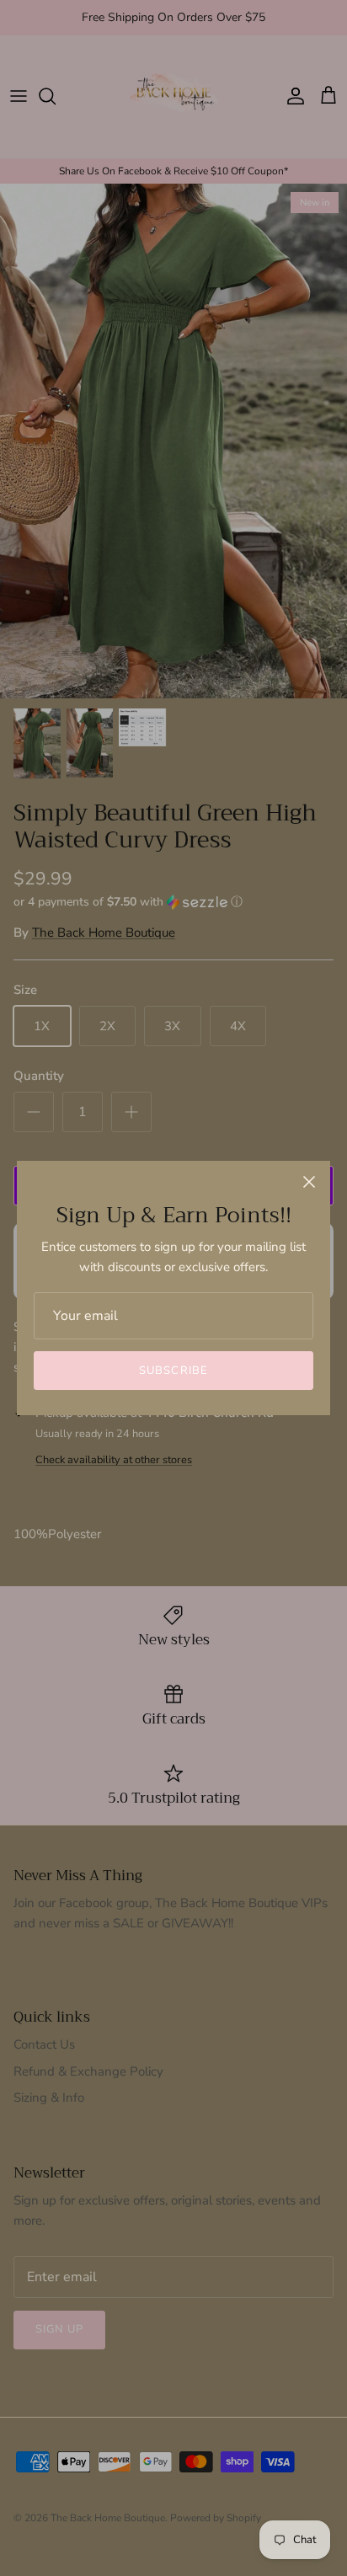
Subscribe (173, 1371)
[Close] (309, 1182)
